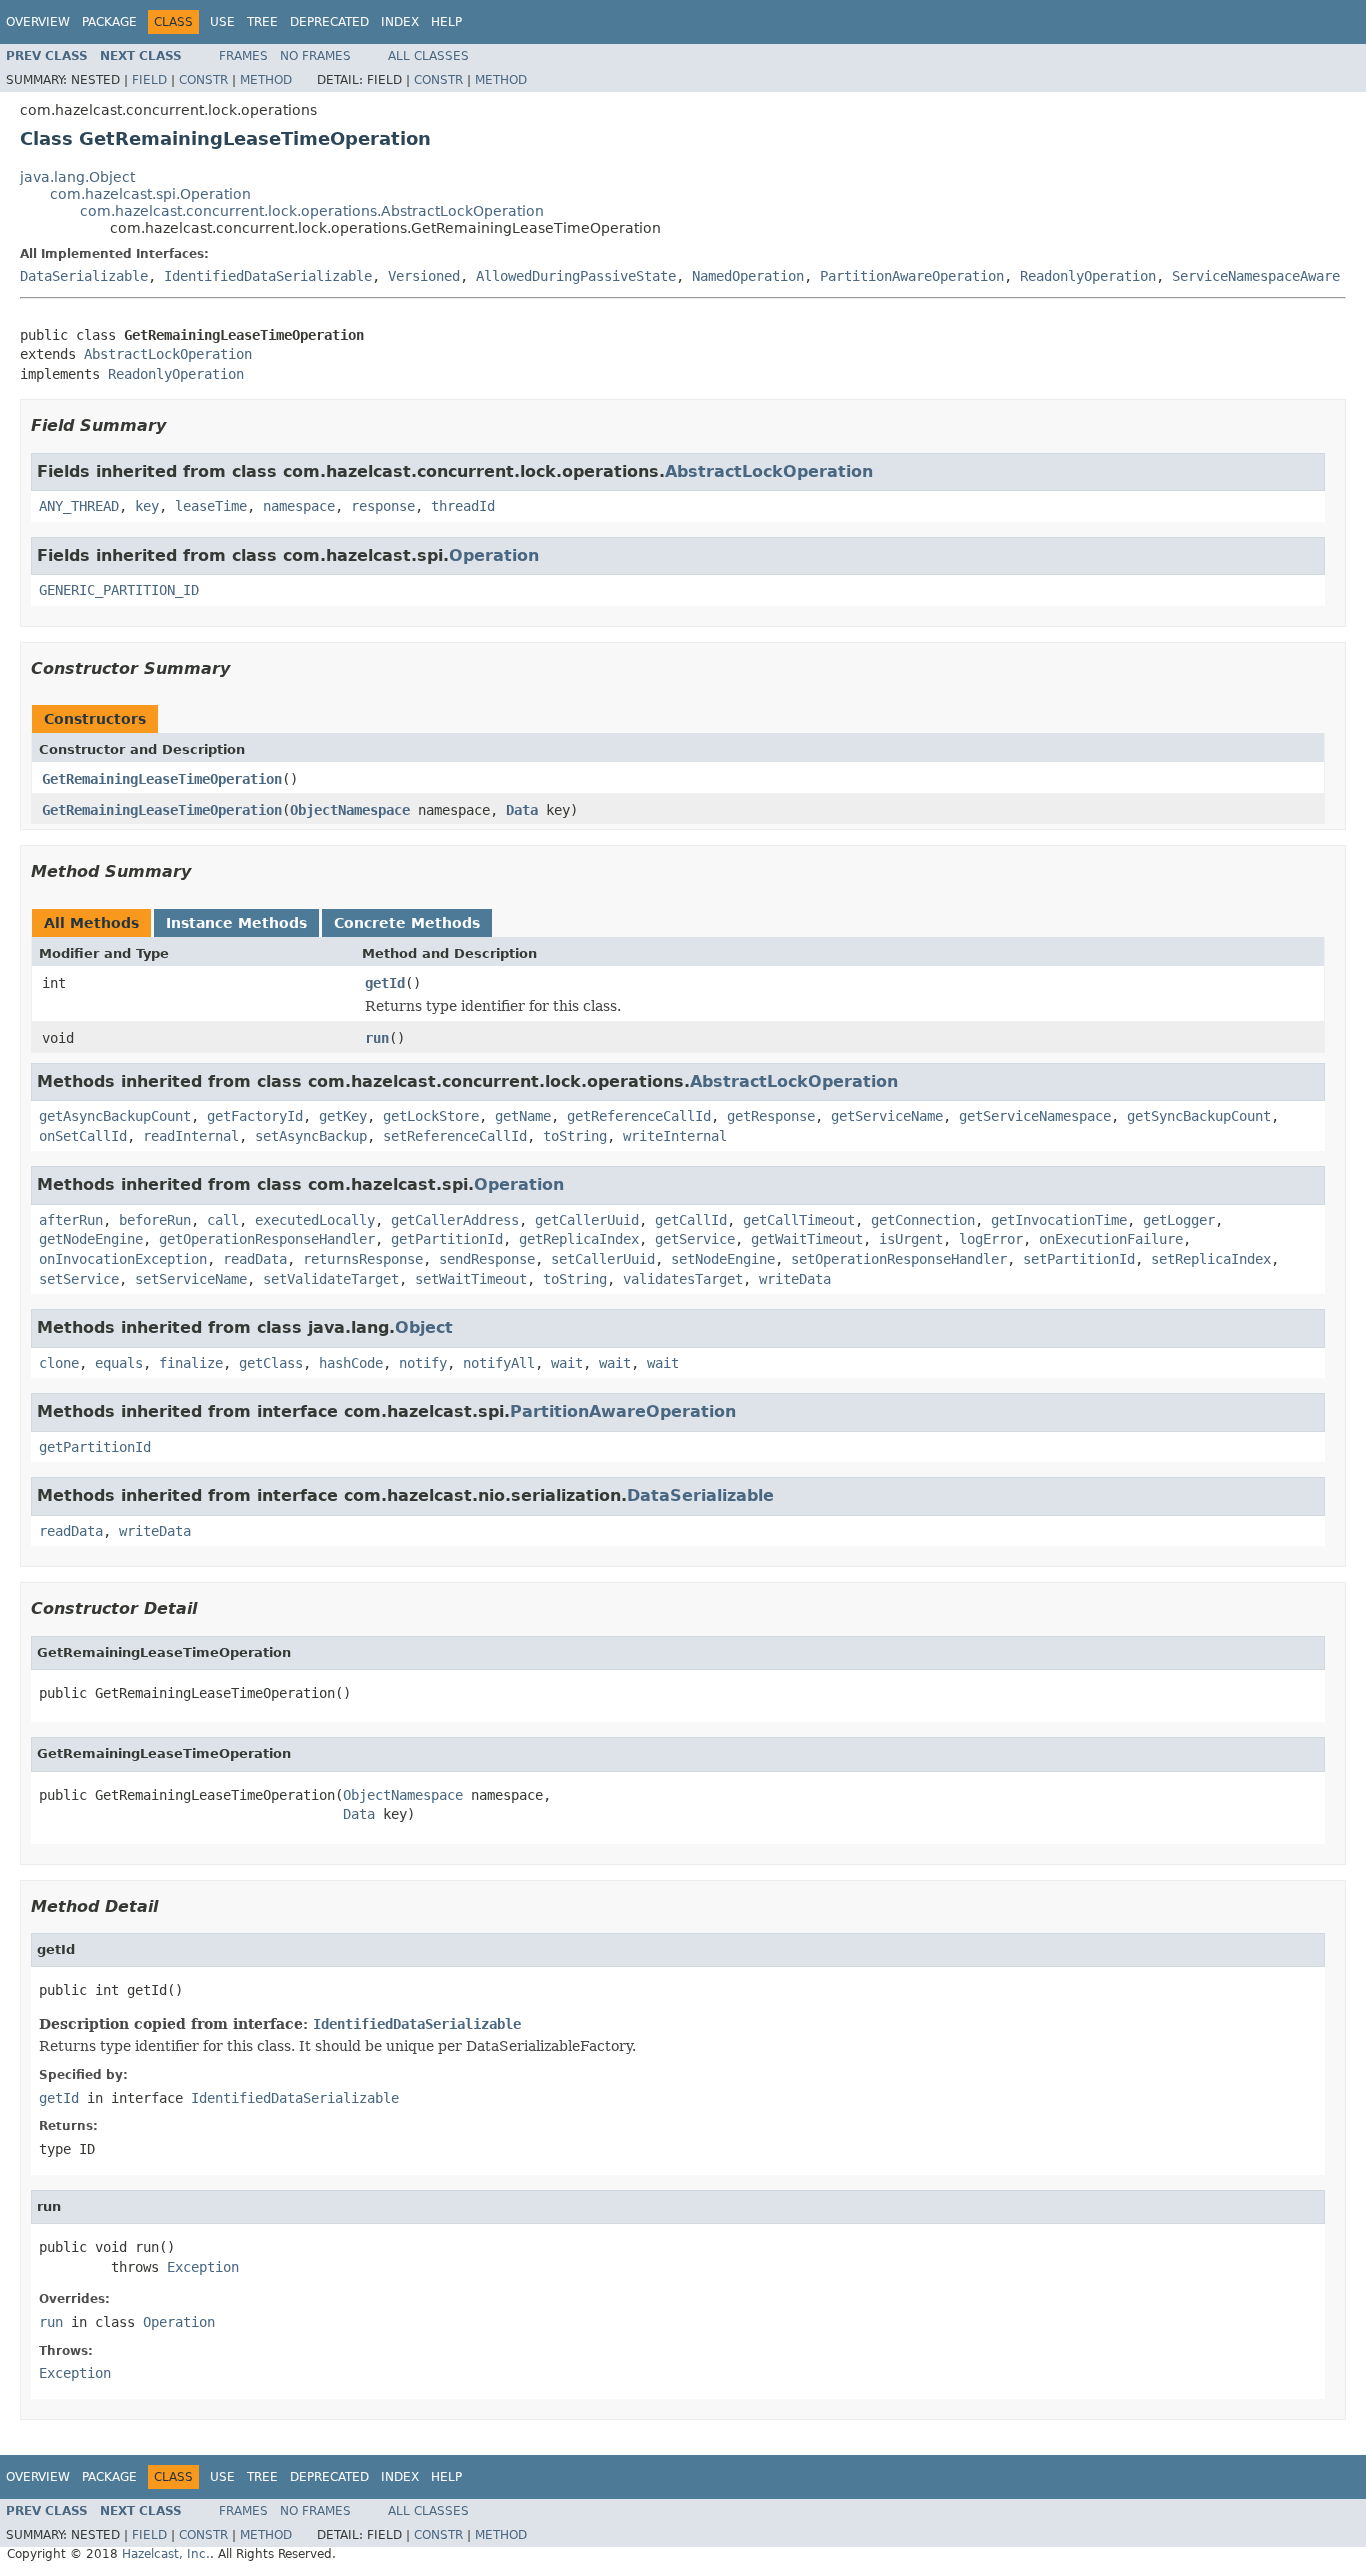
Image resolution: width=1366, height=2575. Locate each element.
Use (222, 22)
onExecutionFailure (1111, 1239)
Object (424, 1327)
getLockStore (431, 1116)
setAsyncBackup (311, 1136)
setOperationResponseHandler (899, 1259)
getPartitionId (447, 1239)
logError (991, 1239)
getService (695, 1239)
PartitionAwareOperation (912, 276)
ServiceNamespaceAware (1256, 276)
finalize (191, 1363)
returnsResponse (363, 1259)
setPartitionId (1079, 1259)
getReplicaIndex (579, 1239)
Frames (243, 56)
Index (400, 22)
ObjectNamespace (350, 810)
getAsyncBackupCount (115, 1116)
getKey (343, 1116)
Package (109, 22)
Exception (203, 2267)
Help (446, 22)
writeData (795, 1279)
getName (523, 1116)
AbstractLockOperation (168, 354)
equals (119, 1363)
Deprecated (329, 22)
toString (575, 1136)
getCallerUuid (587, 1220)
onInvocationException (123, 1259)
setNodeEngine (723, 1259)
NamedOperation (748, 276)
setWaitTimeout (471, 1279)
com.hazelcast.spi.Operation (150, 194)
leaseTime (211, 506)
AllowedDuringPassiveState (576, 276)
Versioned (424, 276)
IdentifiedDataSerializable (268, 276)
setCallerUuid (603, 1259)
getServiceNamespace (1035, 1116)
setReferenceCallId (455, 1136)
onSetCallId (83, 1136)
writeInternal (675, 1136)
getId (385, 983)
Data (522, 810)
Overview (38, 22)
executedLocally (315, 1220)
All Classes (428, 56)
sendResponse (487, 1259)
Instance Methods (236, 923)
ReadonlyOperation (1088, 276)
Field (149, 80)
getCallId (691, 1220)
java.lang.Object (77, 177)
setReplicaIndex (1211, 1259)
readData (255, 1259)
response (383, 506)
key (147, 506)
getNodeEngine (91, 1239)
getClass (271, 1363)
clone (59, 1363)
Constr (203, 80)
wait (567, 1363)
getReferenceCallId (639, 1116)
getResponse (771, 1116)
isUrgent (911, 1239)
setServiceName (191, 1279)
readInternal (191, 1136)
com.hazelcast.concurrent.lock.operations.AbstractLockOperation (312, 211)
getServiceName (887, 1116)
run (377, 1038)
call (223, 1220)
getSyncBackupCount (1199, 1116)
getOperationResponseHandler (267, 1239)
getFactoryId (255, 1116)
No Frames (315, 56)
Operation (494, 555)
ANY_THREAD (79, 506)
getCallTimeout (799, 1220)
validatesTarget (683, 1279)
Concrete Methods (407, 923)
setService (79, 1279)
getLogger (1179, 1220)
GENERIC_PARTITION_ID (119, 590)
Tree (262, 22)
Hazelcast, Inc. (166, 2554)
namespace (299, 506)
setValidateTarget (331, 1279)
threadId (463, 506)
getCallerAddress (455, 1220)
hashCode (351, 1363)
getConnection (923, 1220)
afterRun (71, 1220)
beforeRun (155, 1220)
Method (266, 80)
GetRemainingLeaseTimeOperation (162, 779)
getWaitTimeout (807, 1239)
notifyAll (499, 1363)
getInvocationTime (1059, 1220)
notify (423, 1363)
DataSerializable (84, 276)
